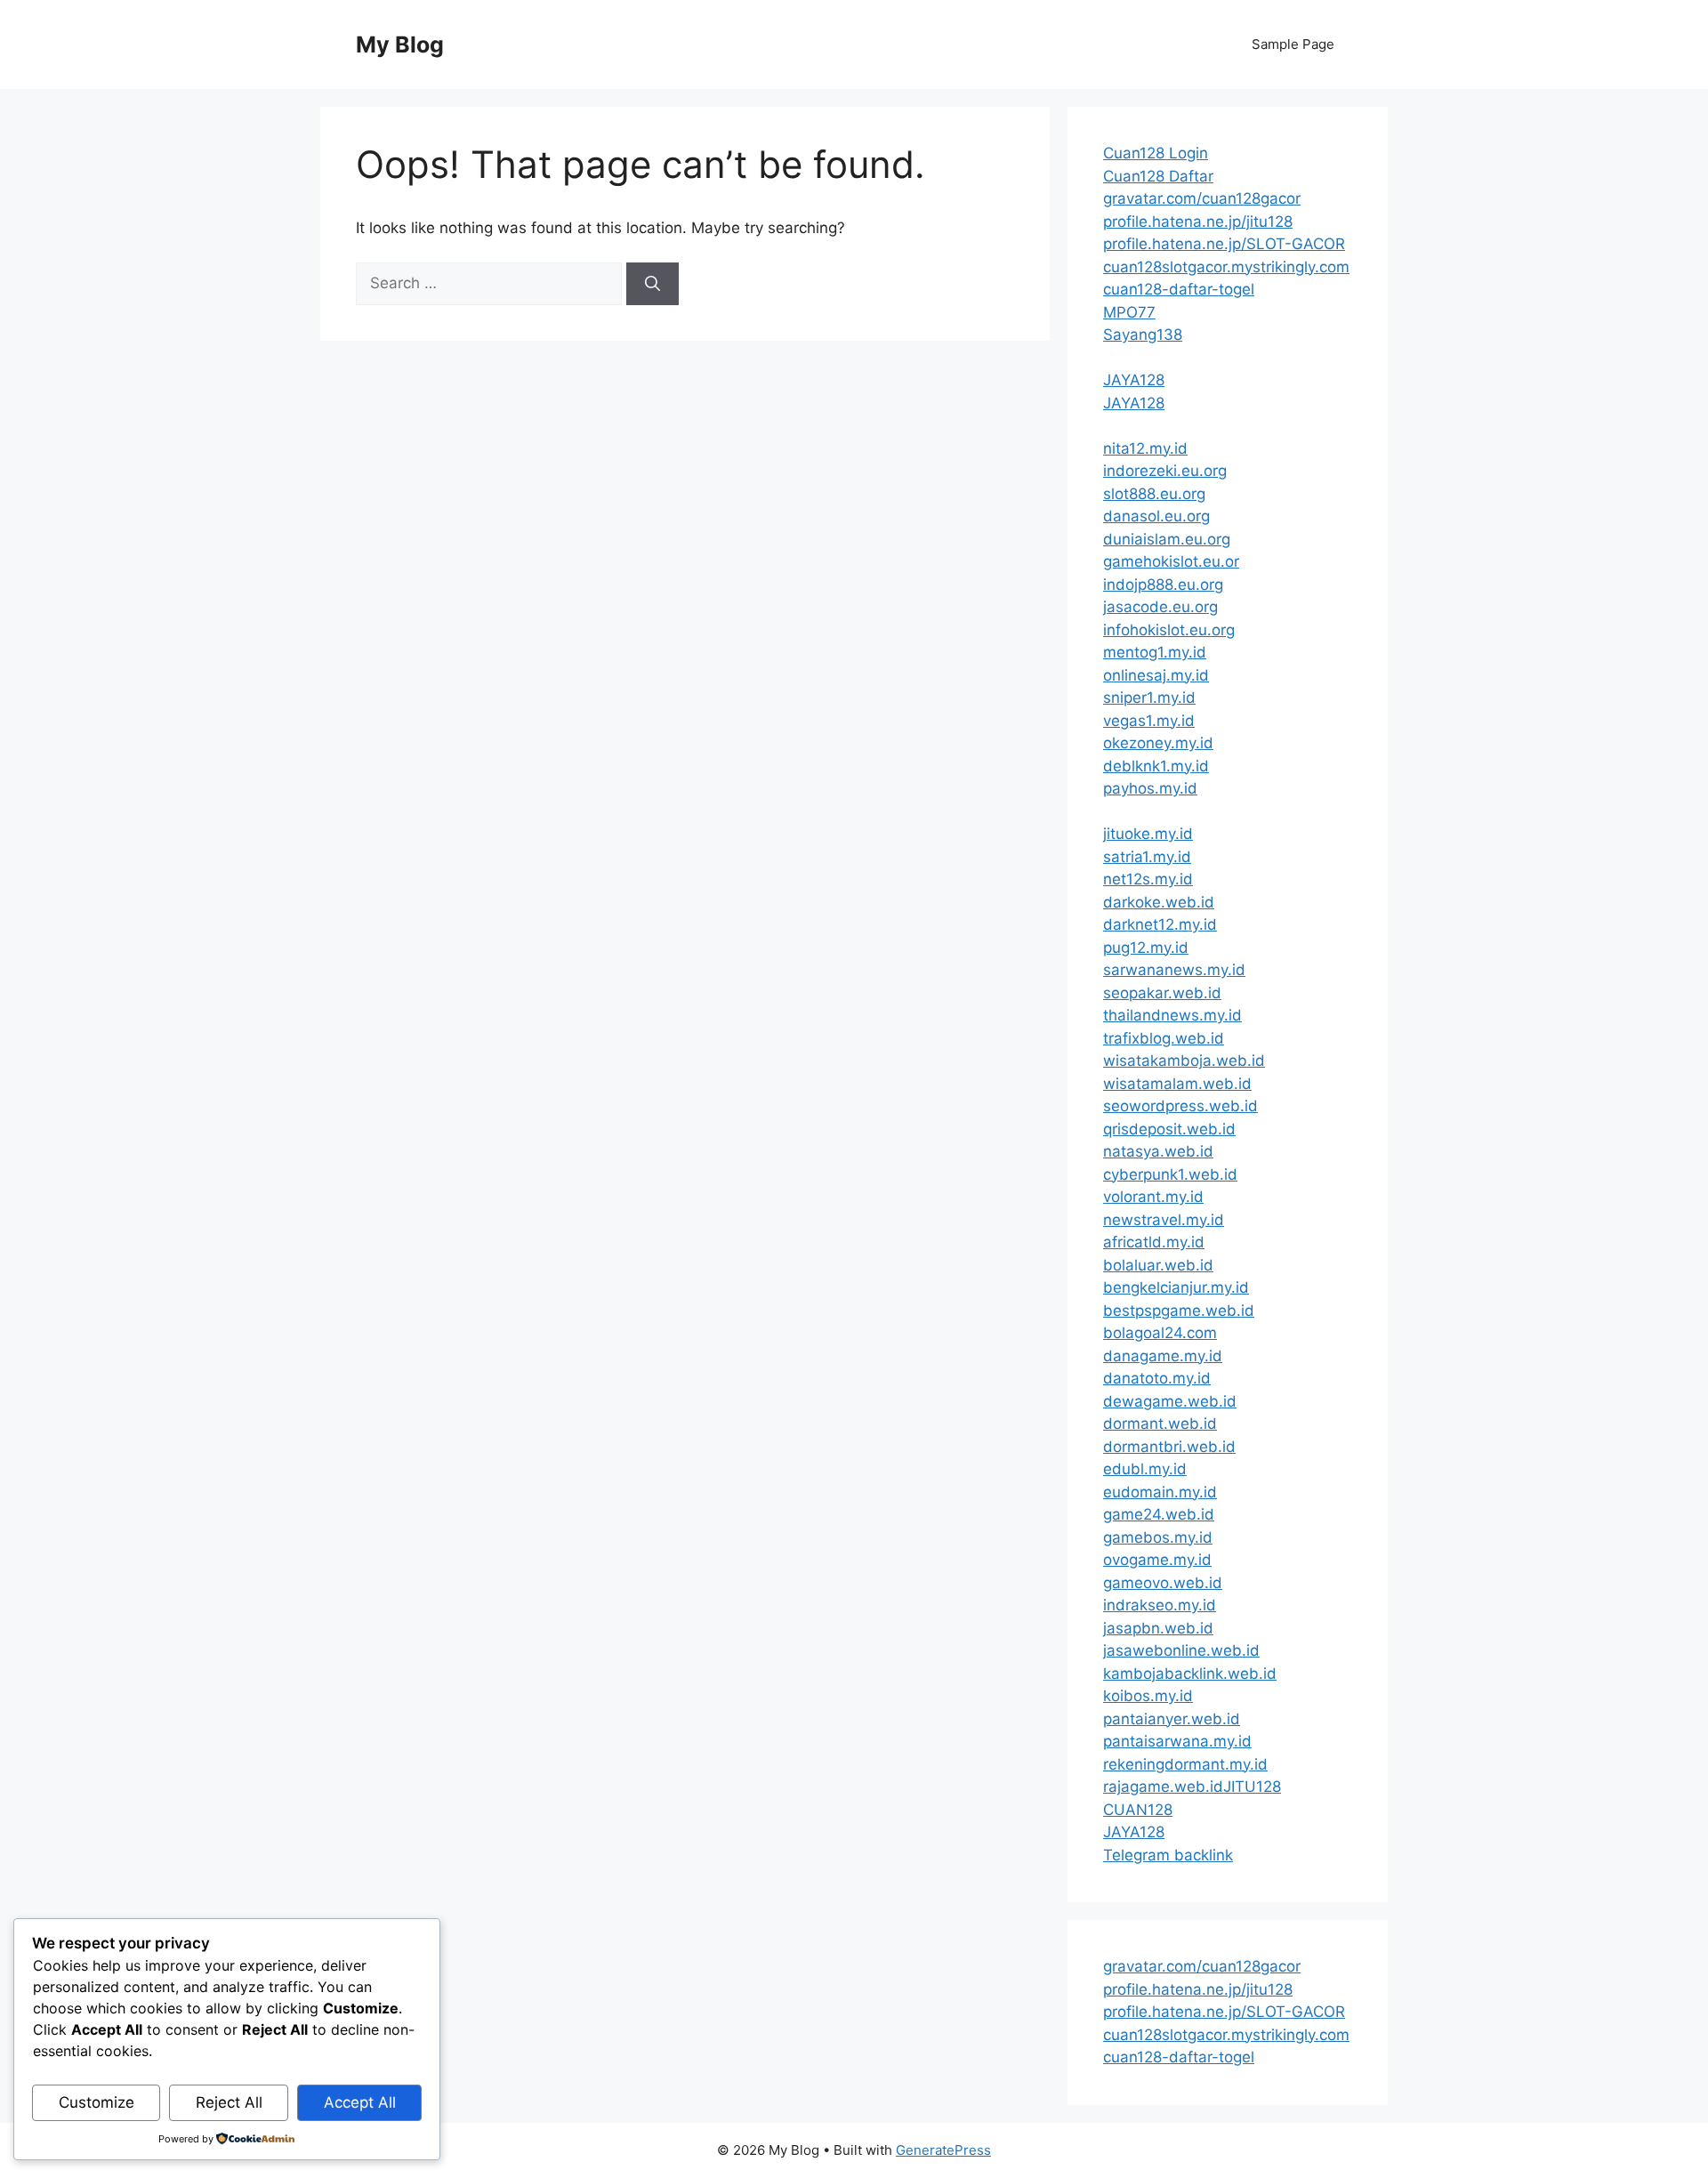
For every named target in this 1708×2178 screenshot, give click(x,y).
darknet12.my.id (1160, 924)
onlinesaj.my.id (1156, 675)
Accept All (360, 2102)
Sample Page (1293, 44)
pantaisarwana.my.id (1177, 1741)
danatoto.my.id (1157, 1378)
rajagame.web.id (1163, 1787)
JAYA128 (1134, 380)
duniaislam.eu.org (1167, 539)
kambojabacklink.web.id (1190, 1674)
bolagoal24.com (1160, 1333)
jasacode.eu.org (1160, 607)
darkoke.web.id (1159, 902)
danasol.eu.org (1156, 516)
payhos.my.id (1150, 788)
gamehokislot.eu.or (1171, 561)
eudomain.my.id (1160, 1492)
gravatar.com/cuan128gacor (1202, 198)
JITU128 (1252, 1787)
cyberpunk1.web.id (1170, 1174)
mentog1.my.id (1155, 652)
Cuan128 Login (1156, 153)
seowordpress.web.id (1180, 1106)
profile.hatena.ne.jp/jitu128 (1198, 222)
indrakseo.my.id (1160, 1605)
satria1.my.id (1147, 857)
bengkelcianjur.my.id (1176, 1287)
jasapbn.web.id (1158, 1628)
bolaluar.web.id (1158, 1265)
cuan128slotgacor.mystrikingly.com (1226, 267)
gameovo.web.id (1163, 1583)
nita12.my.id (1145, 448)
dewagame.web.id (1170, 1401)
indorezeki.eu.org (1165, 471)
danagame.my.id (1163, 1356)
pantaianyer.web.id (1172, 1719)
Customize (97, 2102)
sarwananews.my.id (1174, 970)
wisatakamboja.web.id (1184, 1061)
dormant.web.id (1160, 1424)
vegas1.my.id (1149, 721)
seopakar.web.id (1162, 993)
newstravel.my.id (1164, 1220)
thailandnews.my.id (1172, 1015)
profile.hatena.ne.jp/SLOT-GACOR (1224, 244)
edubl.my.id (1145, 1469)
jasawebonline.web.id (1181, 1650)
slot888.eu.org (1154, 494)
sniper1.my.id (1149, 698)
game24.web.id (1159, 1514)
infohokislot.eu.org (1169, 630)
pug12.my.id (1146, 948)
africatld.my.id (1154, 1242)
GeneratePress (943, 2150)
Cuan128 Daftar (1158, 176)
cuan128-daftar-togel (1179, 289)
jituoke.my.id (1148, 834)
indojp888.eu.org (1163, 585)
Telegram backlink (1168, 1855)
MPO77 (1129, 312)
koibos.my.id (1148, 1696)
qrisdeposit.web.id (1169, 1129)
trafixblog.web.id (1164, 1038)
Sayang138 (1143, 335)
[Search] (653, 284)
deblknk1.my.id (1156, 766)
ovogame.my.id (1157, 1560)
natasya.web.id (1158, 1151)
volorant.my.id (1153, 1197)
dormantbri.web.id (1169, 1447)
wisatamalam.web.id (1177, 1084)
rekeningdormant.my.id (1185, 1764)
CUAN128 (1138, 1810)
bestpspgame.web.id (1179, 1311)
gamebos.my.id (1158, 1537)
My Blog (400, 44)
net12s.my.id (1148, 879)
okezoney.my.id (1158, 743)
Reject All (229, 2102)
